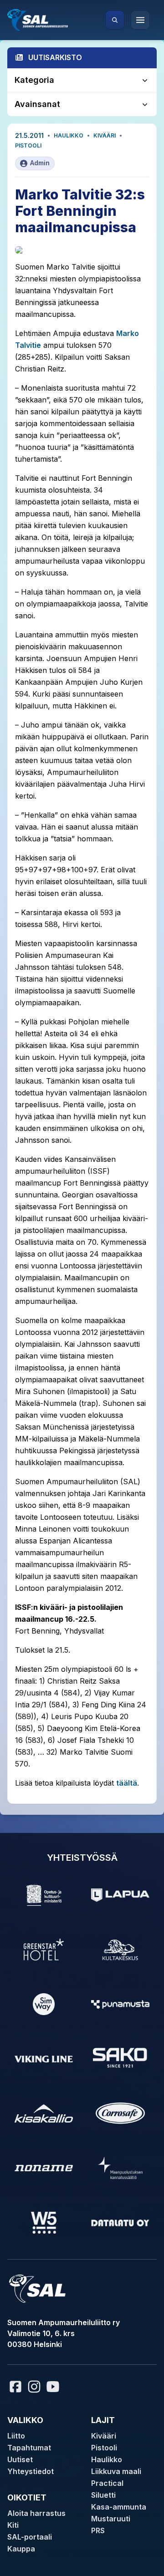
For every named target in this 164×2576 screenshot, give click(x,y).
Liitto (16, 2436)
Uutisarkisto (55, 57)
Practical (107, 2483)
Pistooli (28, 145)
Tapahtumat (29, 2448)
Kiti (13, 2525)
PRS (98, 2530)
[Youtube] (54, 2387)
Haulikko (69, 135)
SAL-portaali (30, 2537)
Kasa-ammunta (119, 2507)
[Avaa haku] (115, 20)
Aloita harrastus (36, 2513)
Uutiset (20, 2459)
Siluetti (103, 2495)
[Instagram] (34, 2387)
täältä (127, 1783)
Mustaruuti (111, 2519)
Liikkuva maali (116, 2471)
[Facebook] (15, 2387)
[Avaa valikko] (140, 20)
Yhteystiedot (31, 2471)
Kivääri (105, 135)
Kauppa (21, 2549)
